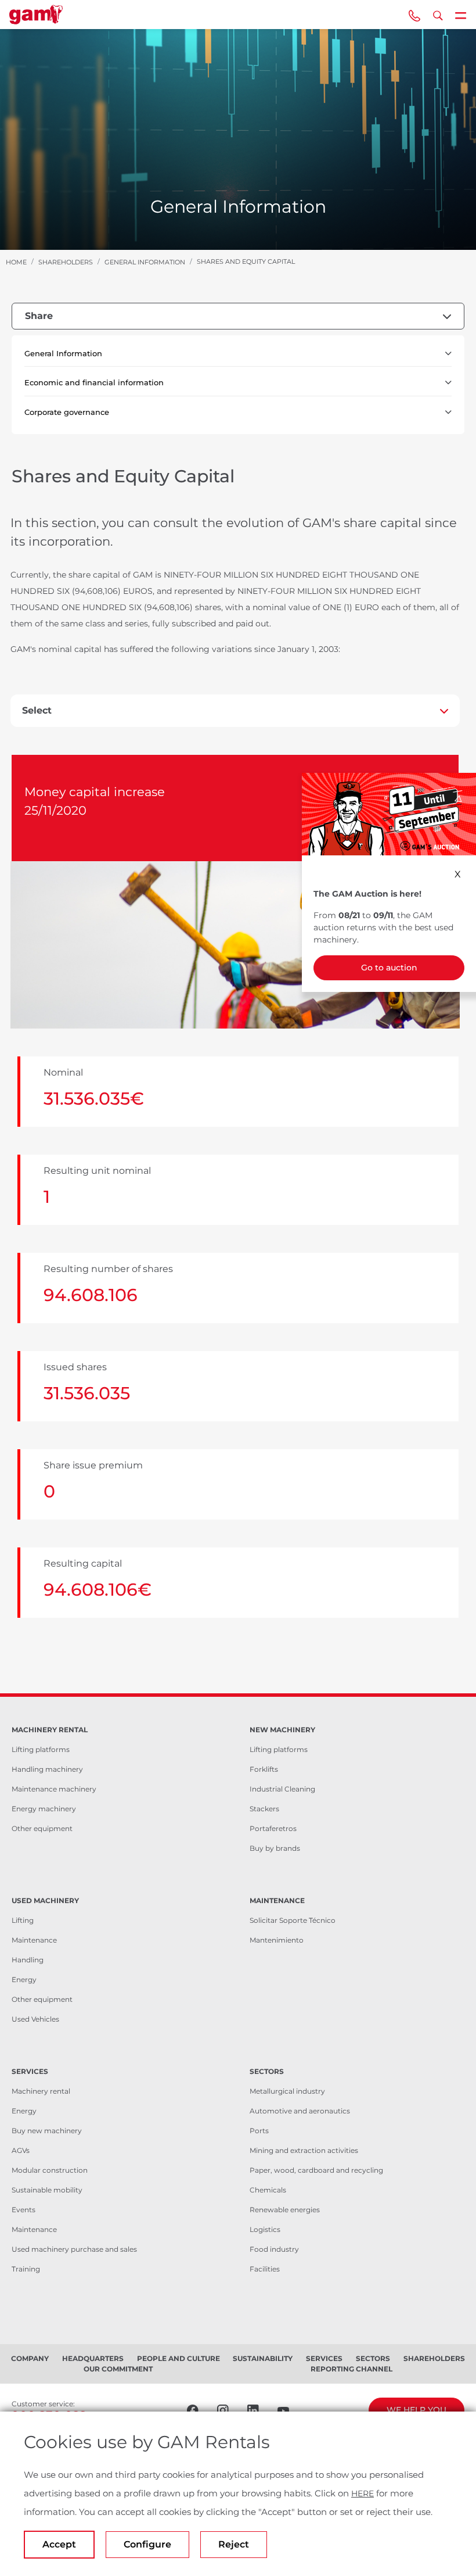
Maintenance (34, 1940)
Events (24, 2210)
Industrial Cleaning (282, 1789)
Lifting (23, 1920)
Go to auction (389, 968)
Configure (147, 2544)
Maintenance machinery (54, 1789)
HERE (363, 2493)
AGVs (21, 2150)
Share (39, 316)
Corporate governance (67, 412)
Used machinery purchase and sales (74, 2249)
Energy (24, 1980)
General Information (63, 353)
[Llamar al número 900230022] (414, 15)
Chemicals (268, 2190)
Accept (59, 2544)
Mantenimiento (277, 1940)
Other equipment (42, 1828)
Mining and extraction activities (304, 2150)
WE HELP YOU (416, 2410)
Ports (259, 2131)
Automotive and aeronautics (300, 2111)
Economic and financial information (94, 382)
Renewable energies (285, 2210)
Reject (234, 2544)
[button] (448, 354)
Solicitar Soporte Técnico (293, 1920)
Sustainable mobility (47, 2190)
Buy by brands (275, 1848)
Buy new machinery (47, 2131)
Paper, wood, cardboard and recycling (316, 2170)
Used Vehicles (35, 2019)
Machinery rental (41, 2091)
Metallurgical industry (287, 2091)
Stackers (264, 1809)
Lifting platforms (41, 1749)
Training (26, 2269)
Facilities (265, 2269)
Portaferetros (273, 1828)
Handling (28, 1960)
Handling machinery (47, 1769)
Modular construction (50, 2170)
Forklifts (264, 1769)
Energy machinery (44, 1809)
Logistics (265, 2229)
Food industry (274, 2249)
